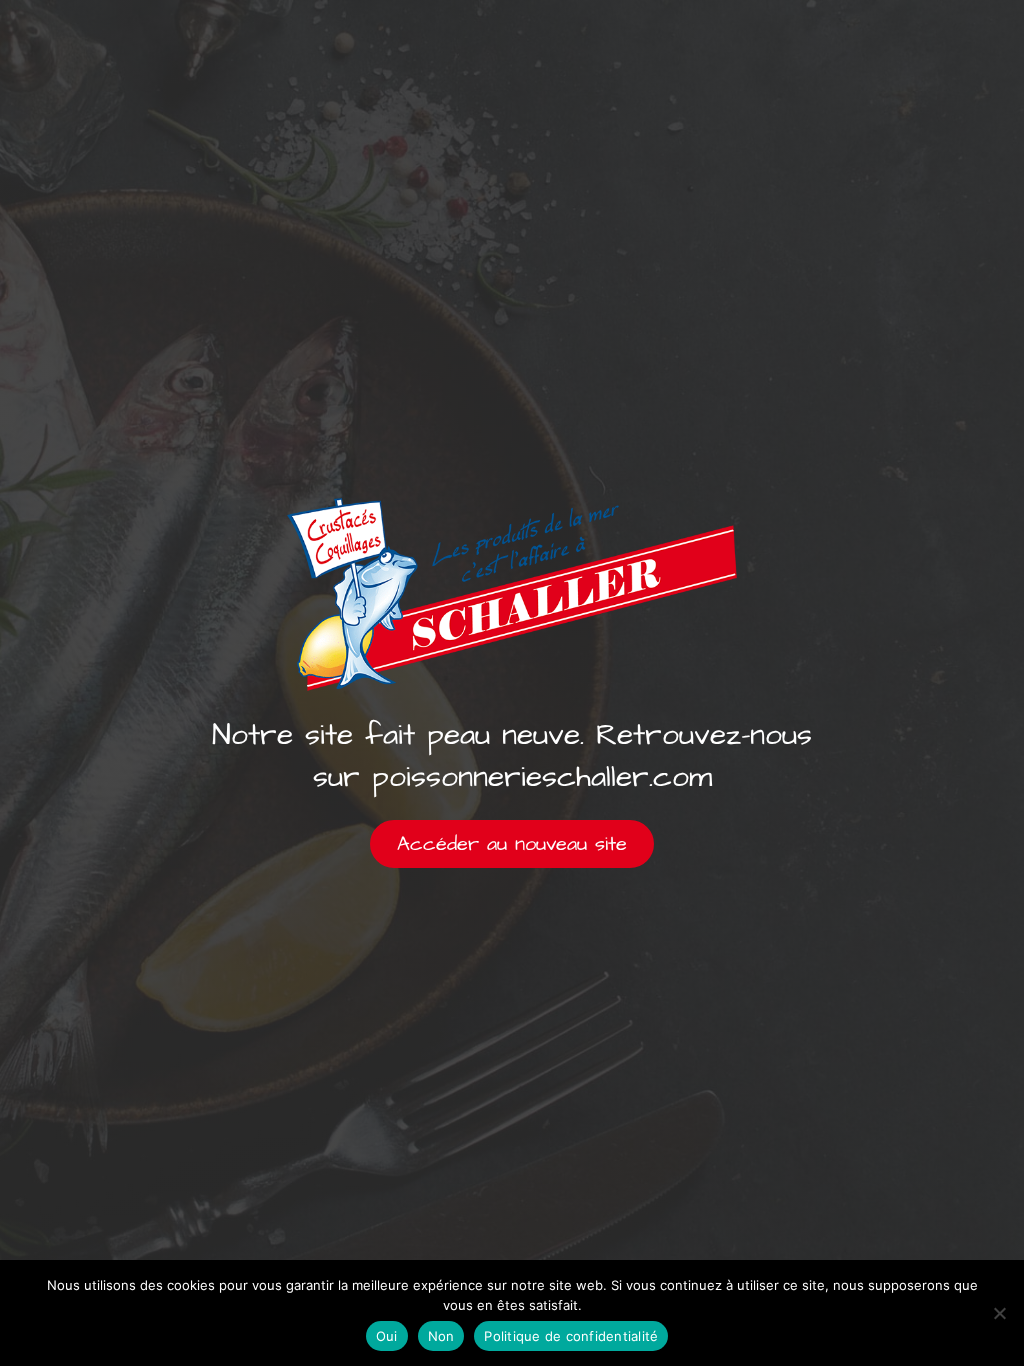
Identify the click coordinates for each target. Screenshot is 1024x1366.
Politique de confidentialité (571, 1336)
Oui (387, 1336)
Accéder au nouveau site (512, 844)
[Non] (999, 1313)
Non (441, 1336)
